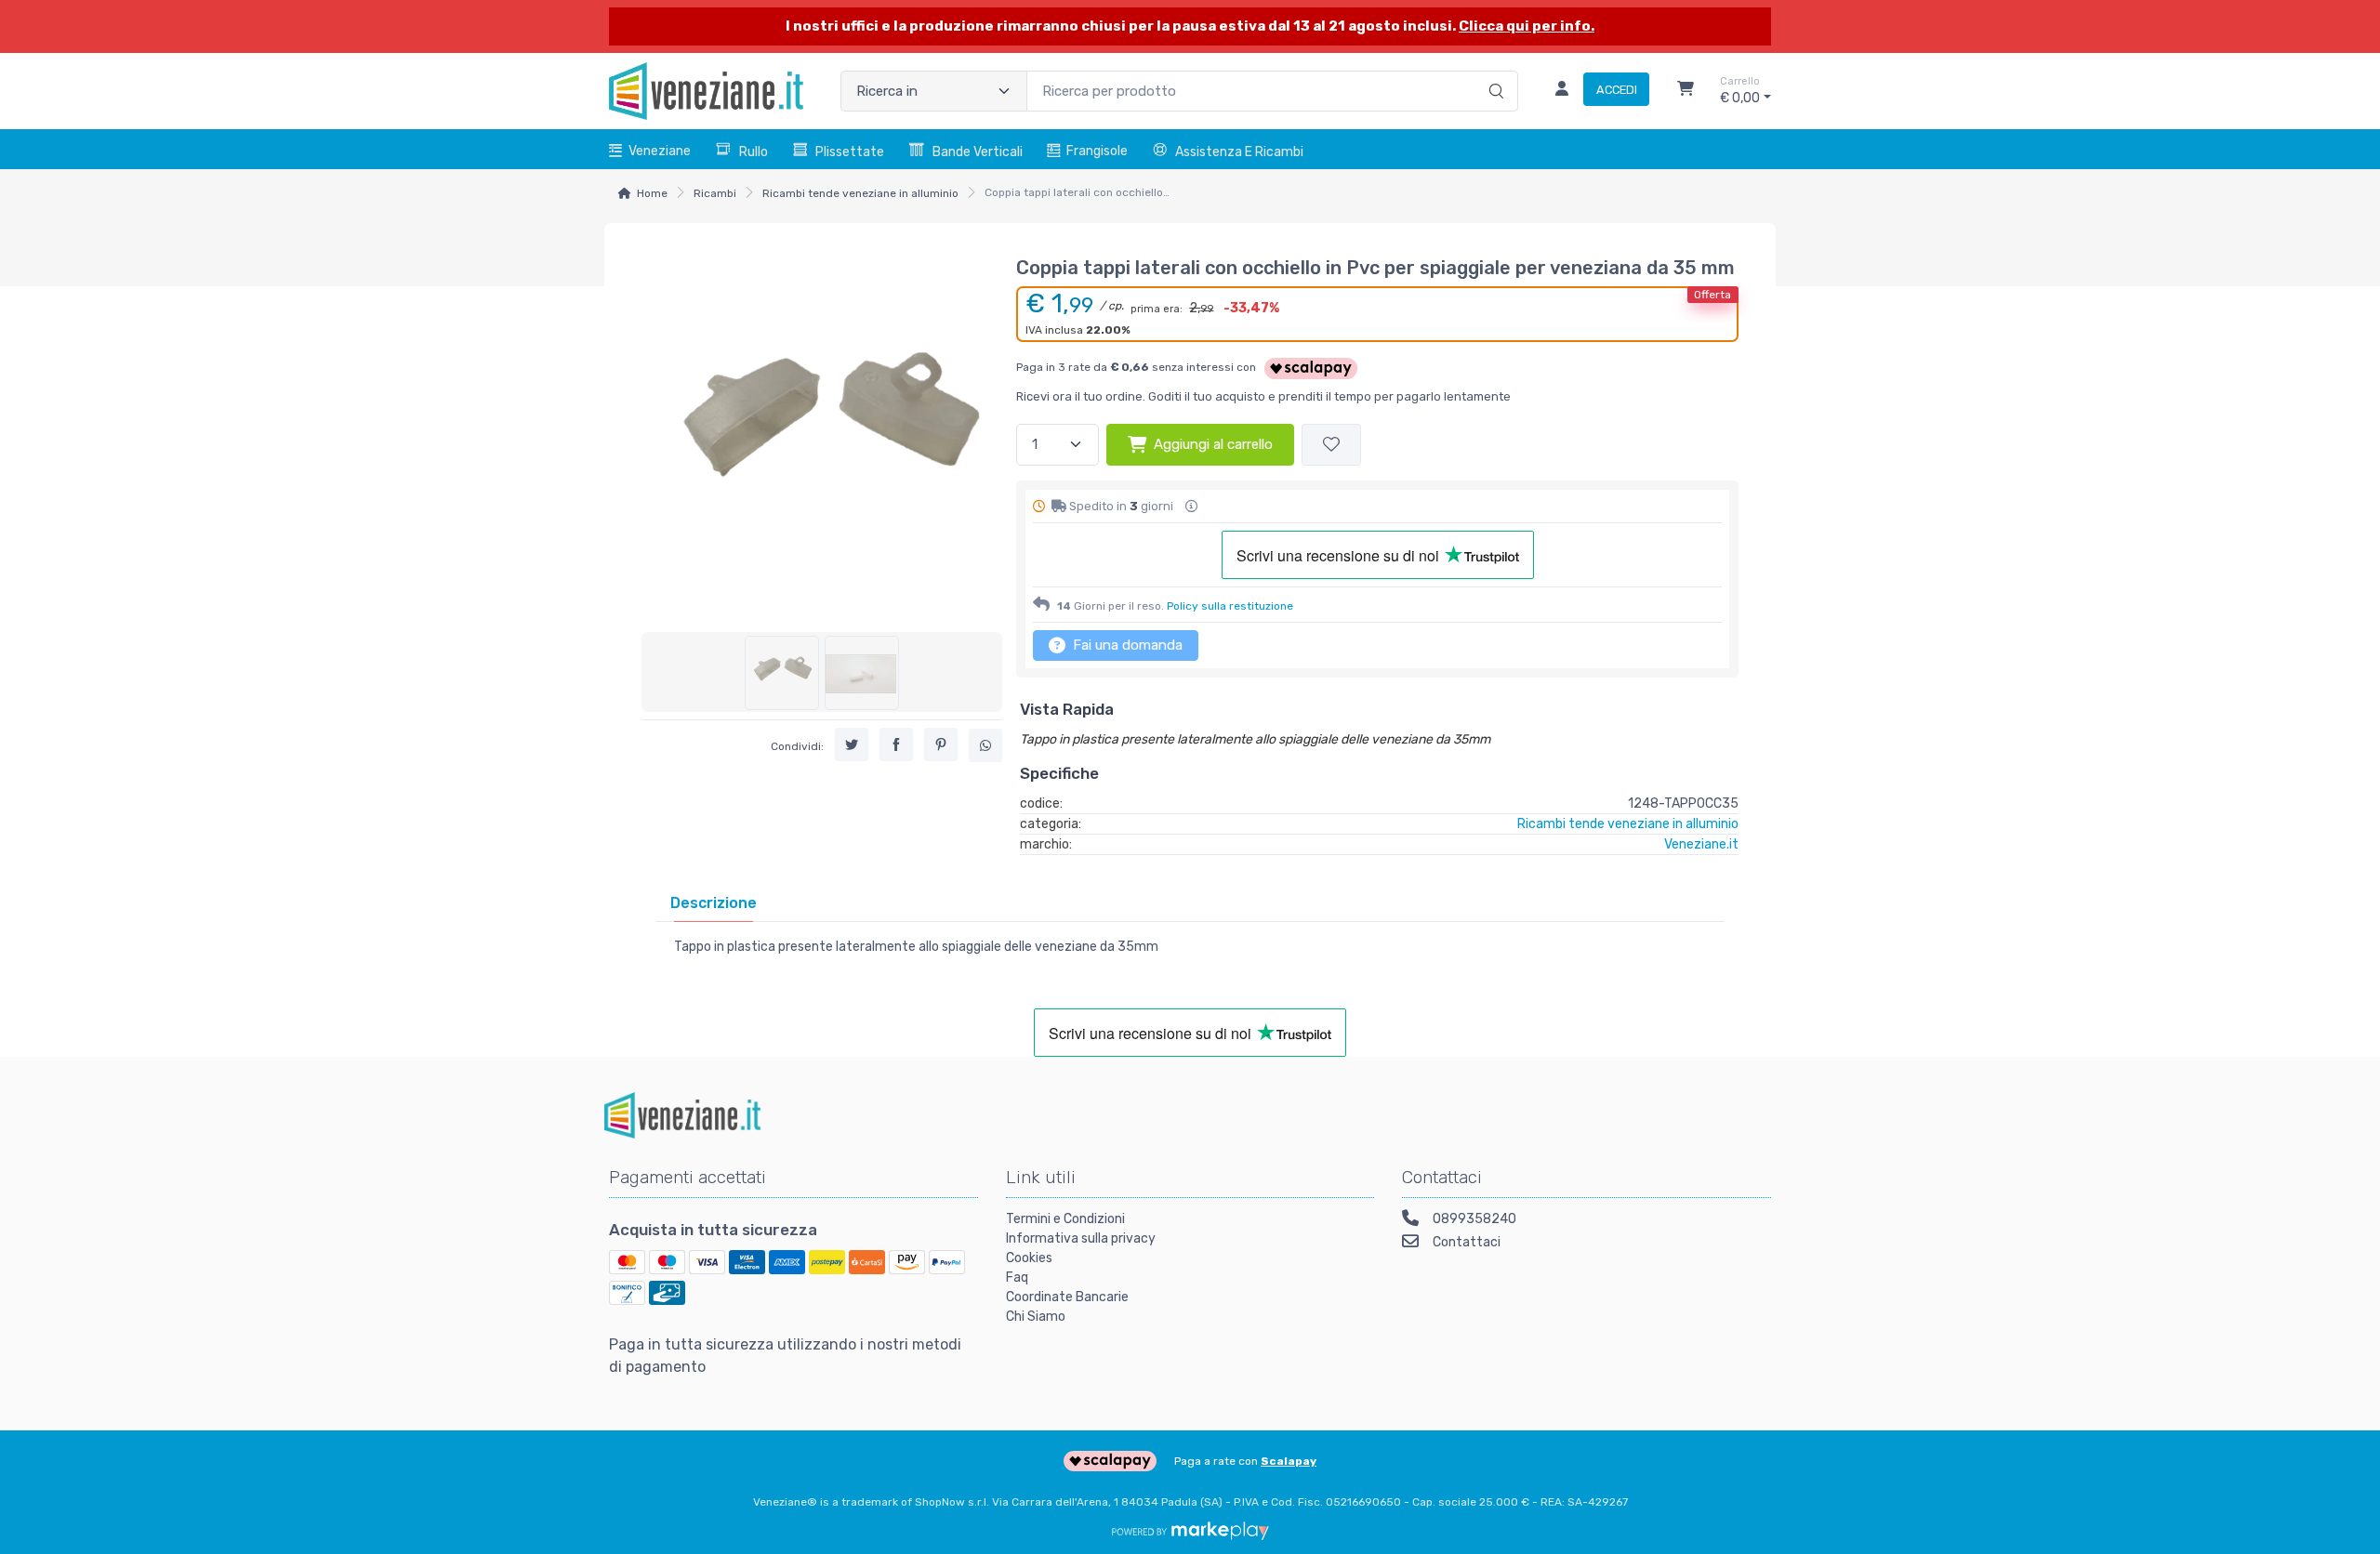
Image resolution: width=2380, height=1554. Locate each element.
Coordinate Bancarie (1067, 1297)
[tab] (714, 903)
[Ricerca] (1494, 72)
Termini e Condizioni (1065, 1219)
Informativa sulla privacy (1081, 1238)
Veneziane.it (1701, 844)
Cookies (1029, 1258)
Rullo (754, 152)
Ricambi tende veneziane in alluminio (860, 193)
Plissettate (850, 152)
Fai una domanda (1126, 645)
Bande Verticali (978, 152)
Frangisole (1097, 151)
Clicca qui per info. (1527, 26)
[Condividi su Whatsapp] (985, 746)
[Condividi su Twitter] (852, 745)
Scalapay (1289, 1461)
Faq (1017, 1277)
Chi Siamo (1036, 1317)
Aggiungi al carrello (1213, 444)
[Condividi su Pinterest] (941, 745)
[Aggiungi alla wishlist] (1331, 445)
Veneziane (660, 151)
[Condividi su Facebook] (896, 745)
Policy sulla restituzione (1230, 606)
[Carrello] (1686, 91)
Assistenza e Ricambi (1239, 152)
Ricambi (715, 193)
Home (652, 193)
